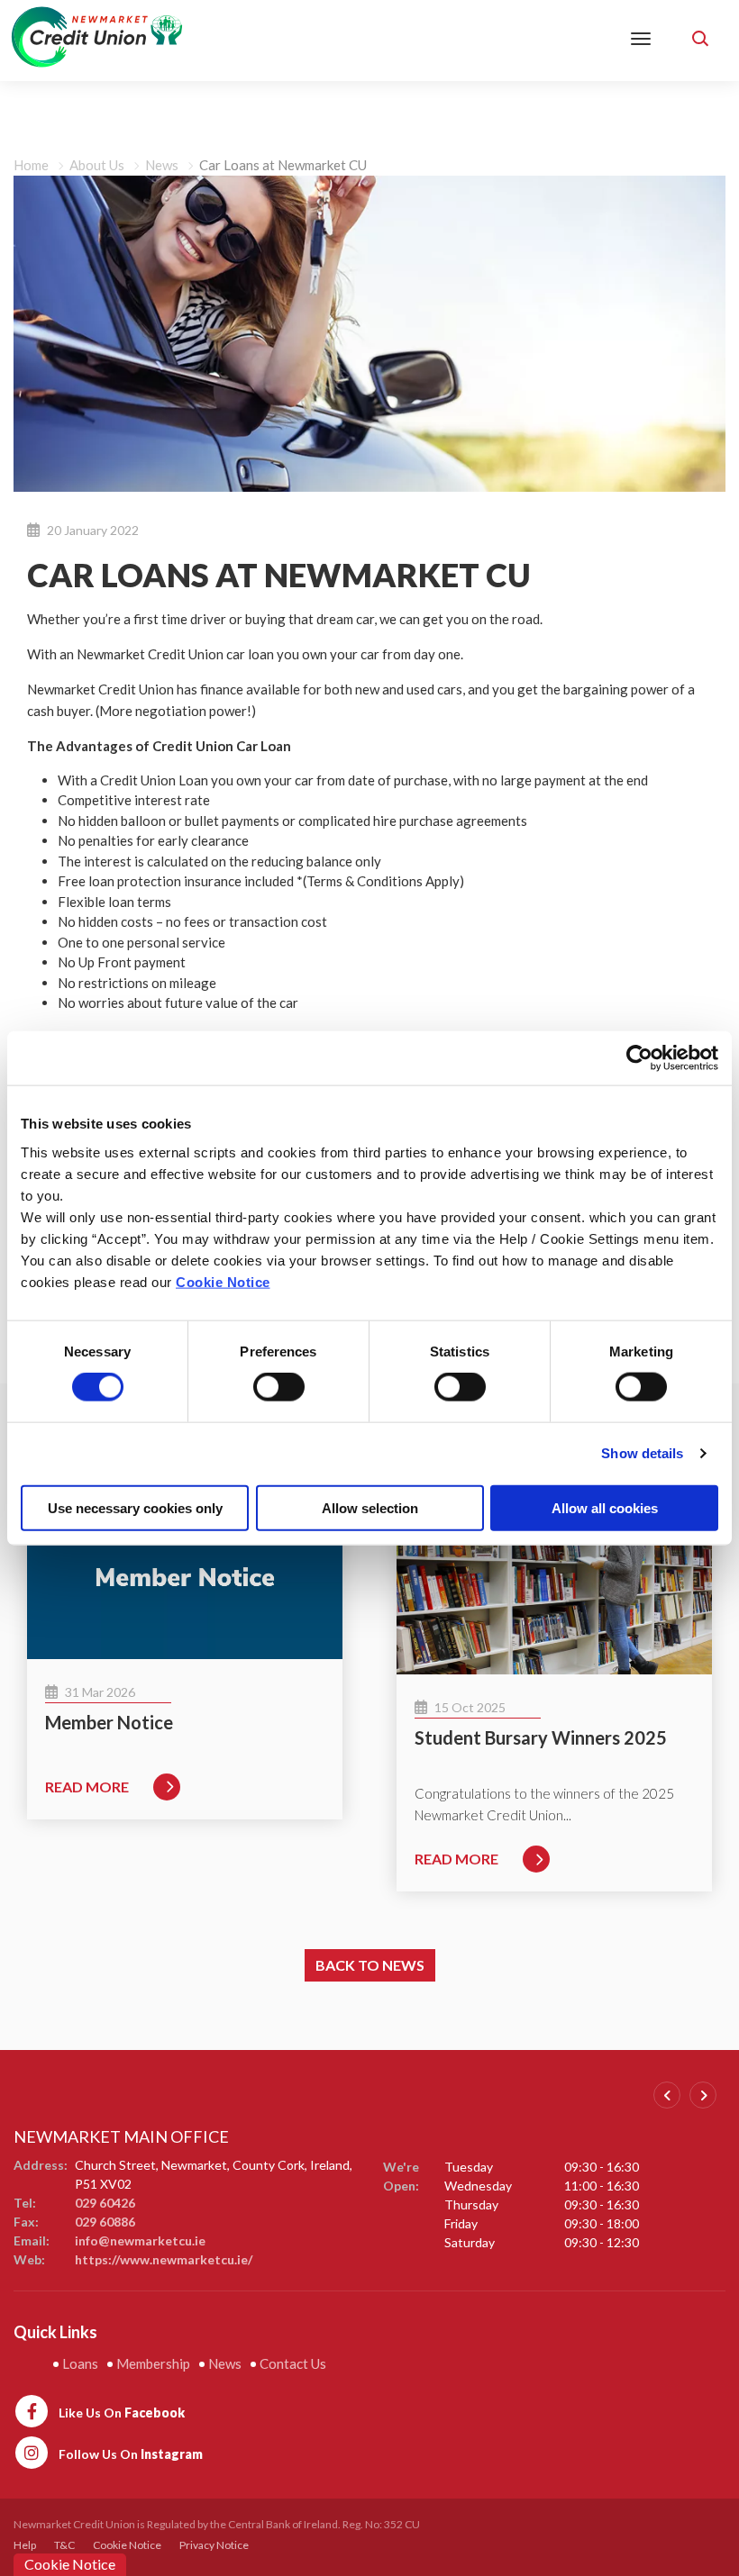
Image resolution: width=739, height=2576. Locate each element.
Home (31, 165)
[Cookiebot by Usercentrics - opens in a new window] (639, 1058)
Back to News (370, 1965)
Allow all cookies (605, 1507)
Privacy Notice (214, 2545)
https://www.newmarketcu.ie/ (164, 2259)
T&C (64, 2545)
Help (25, 2545)
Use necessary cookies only (135, 1507)
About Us (97, 165)
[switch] (279, 1387)
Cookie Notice (223, 1281)
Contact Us (293, 2363)
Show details (642, 1453)
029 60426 (105, 2203)
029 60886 (105, 2222)
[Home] (97, 35)
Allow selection (370, 1507)
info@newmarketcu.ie (140, 2240)
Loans (80, 2363)
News (162, 165)
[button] (703, 36)
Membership (153, 2363)
